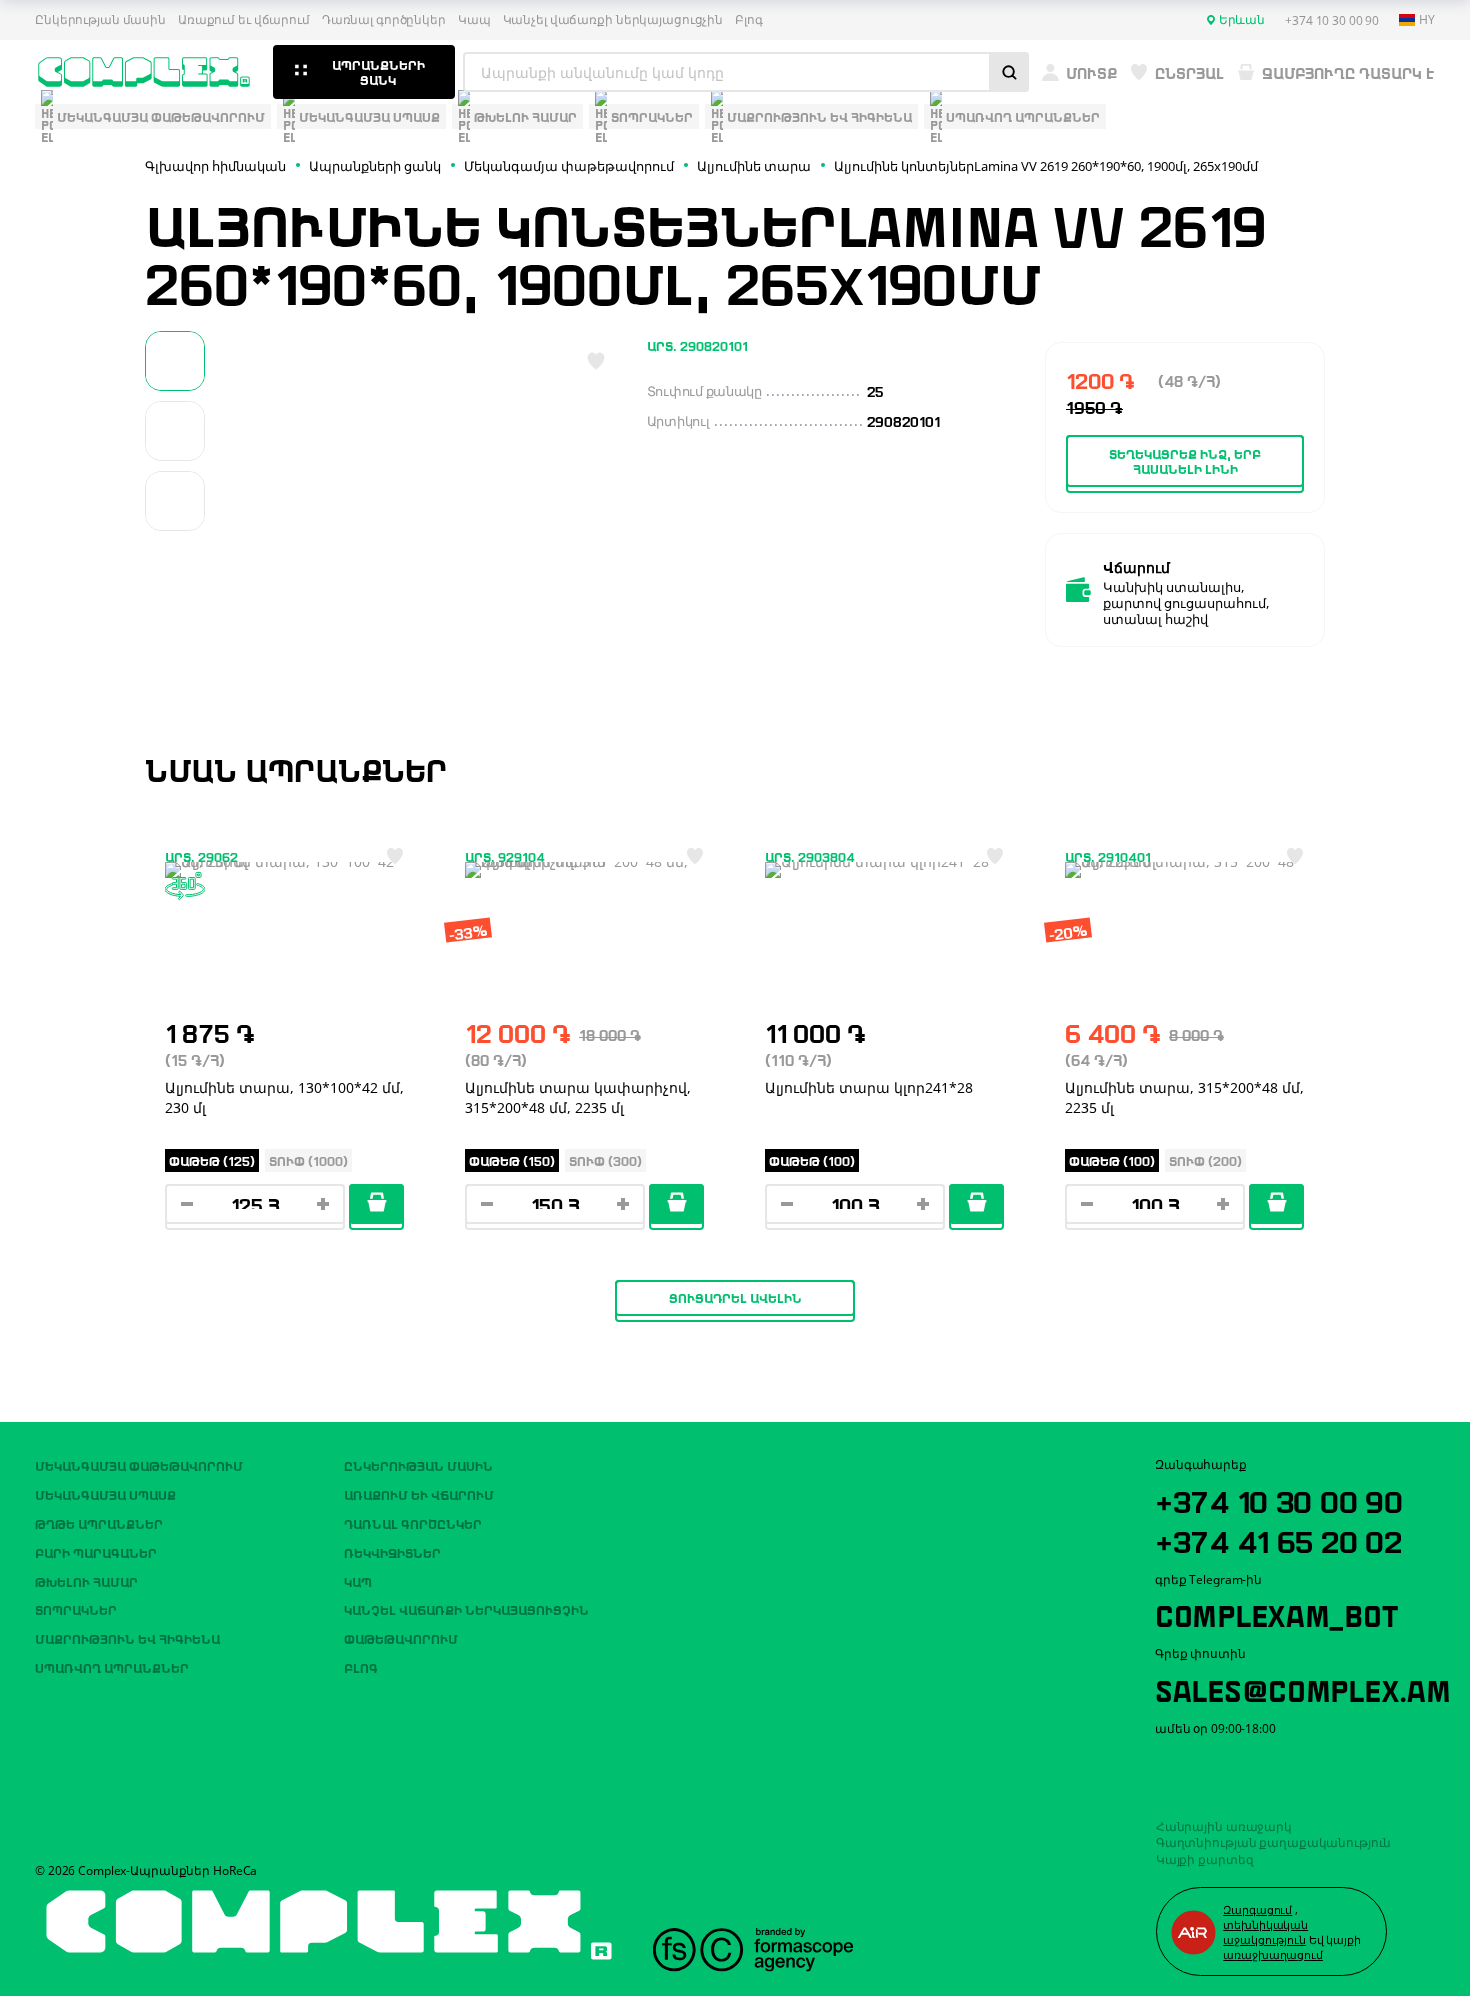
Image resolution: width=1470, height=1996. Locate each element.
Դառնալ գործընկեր (384, 20)
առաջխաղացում (1273, 1954)
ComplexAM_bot (1276, 1613)
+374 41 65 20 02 (1278, 1539)
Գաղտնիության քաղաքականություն (1274, 1842)
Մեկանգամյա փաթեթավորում (139, 1465)
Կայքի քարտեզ (1205, 1859)
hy (1427, 20)
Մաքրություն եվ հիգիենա (127, 1638)
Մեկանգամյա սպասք (105, 1494)
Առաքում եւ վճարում (244, 20)
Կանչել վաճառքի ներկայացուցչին (613, 20)
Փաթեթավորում (401, 1638)
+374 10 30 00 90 (1279, 1499)
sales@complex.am (1303, 1688)
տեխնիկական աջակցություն (1265, 1932)
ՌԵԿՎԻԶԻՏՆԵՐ (392, 1552)
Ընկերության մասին (100, 20)
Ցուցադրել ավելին (735, 1297)
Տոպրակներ (76, 1609)
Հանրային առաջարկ (1224, 1826)
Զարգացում (1257, 1909)
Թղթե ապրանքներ (99, 1523)
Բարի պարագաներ (96, 1552)
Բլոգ (749, 20)
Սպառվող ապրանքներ (112, 1667)
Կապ (474, 20)
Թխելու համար (86, 1581)
